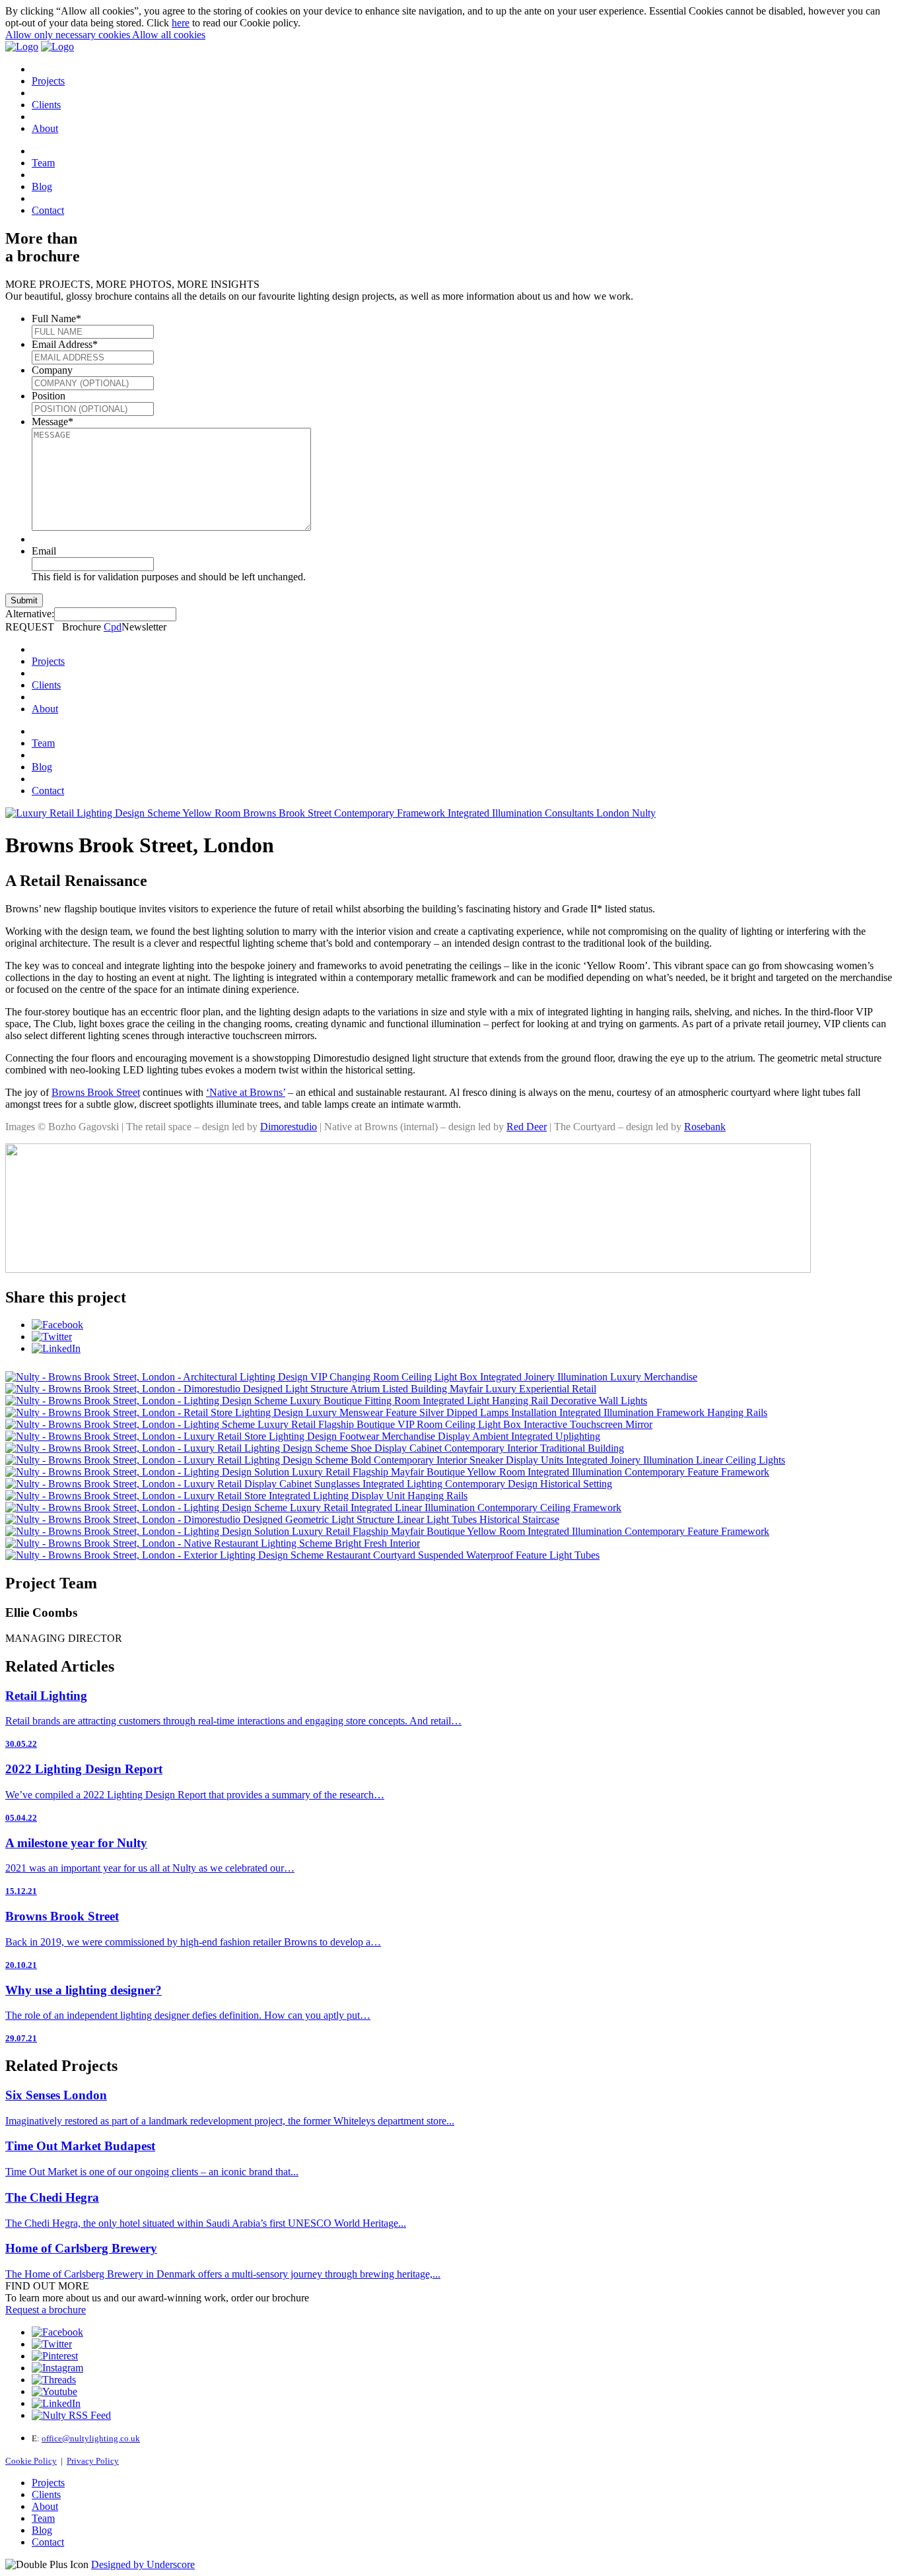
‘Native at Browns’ (246, 1092)
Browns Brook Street (96, 1092)
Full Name (56, 319)
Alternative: (30, 614)
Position (49, 396)
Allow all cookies (169, 35)
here (181, 23)
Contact (48, 210)
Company (52, 370)
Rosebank (705, 1127)
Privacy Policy (93, 2461)
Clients (46, 105)
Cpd (113, 627)
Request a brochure (46, 2310)
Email (44, 551)
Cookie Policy (31, 2461)
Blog (42, 186)
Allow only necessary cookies (69, 35)
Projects (48, 81)
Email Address (65, 344)
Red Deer (527, 1127)
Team (43, 163)
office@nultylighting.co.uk (91, 2438)
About (45, 128)
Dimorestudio (289, 1127)
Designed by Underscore (143, 2564)
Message (52, 422)
